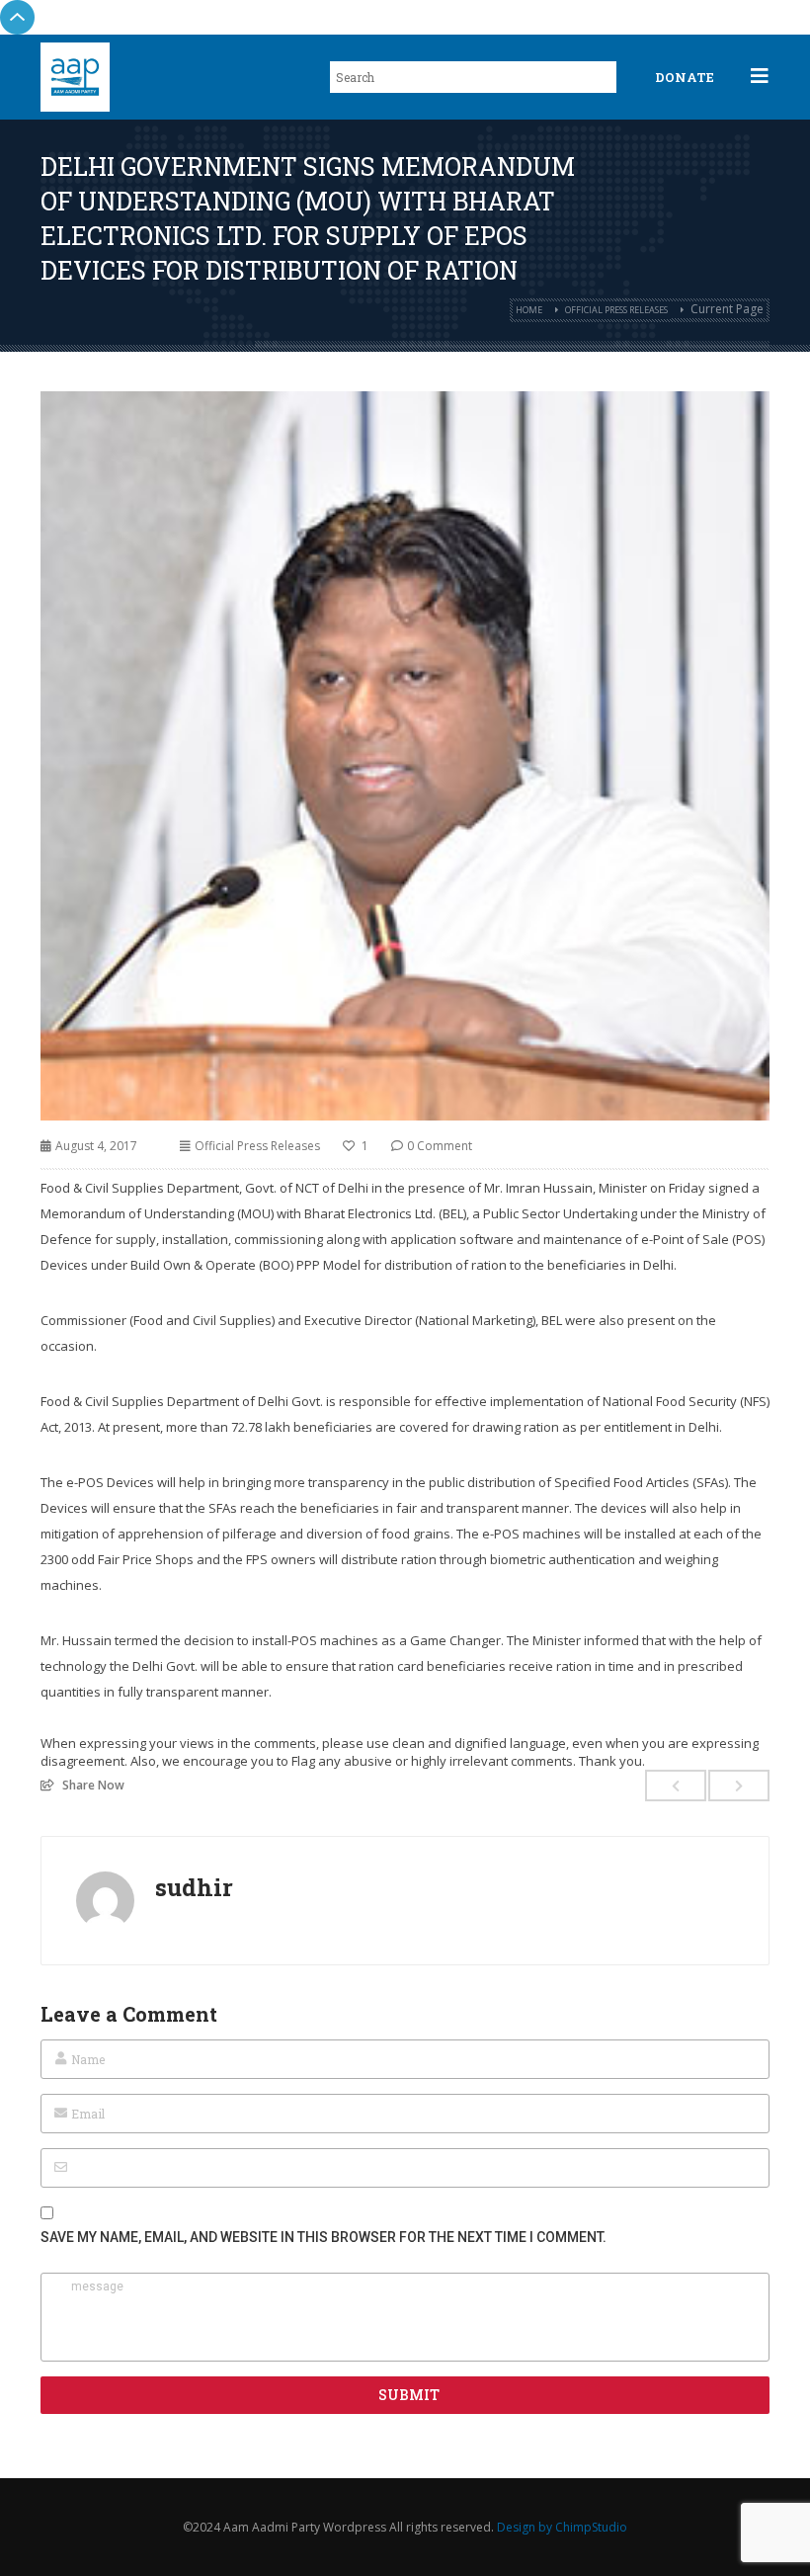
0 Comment (440, 1146)
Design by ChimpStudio (562, 2527)
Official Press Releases (616, 310)
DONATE (685, 77)
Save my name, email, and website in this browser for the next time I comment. (324, 2237)
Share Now (93, 1785)
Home (529, 310)
